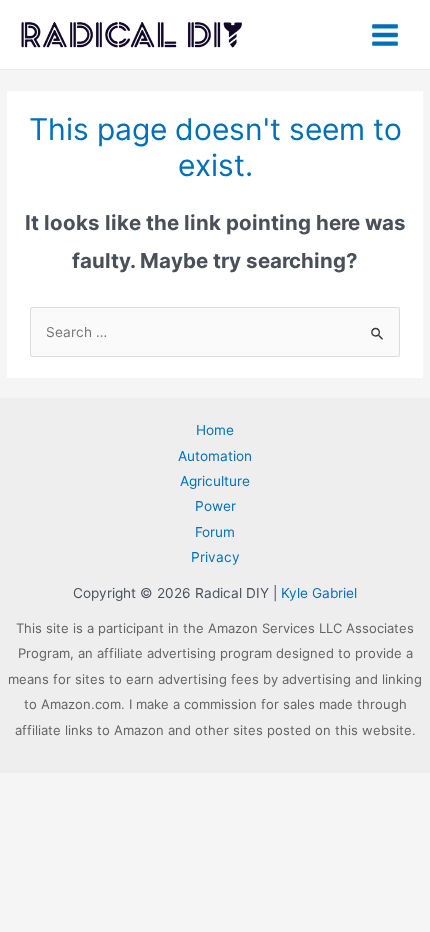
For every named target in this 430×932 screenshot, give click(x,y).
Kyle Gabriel (319, 593)
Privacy (215, 557)
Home (215, 430)
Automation (215, 456)
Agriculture (215, 481)
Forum (215, 532)
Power (215, 506)
